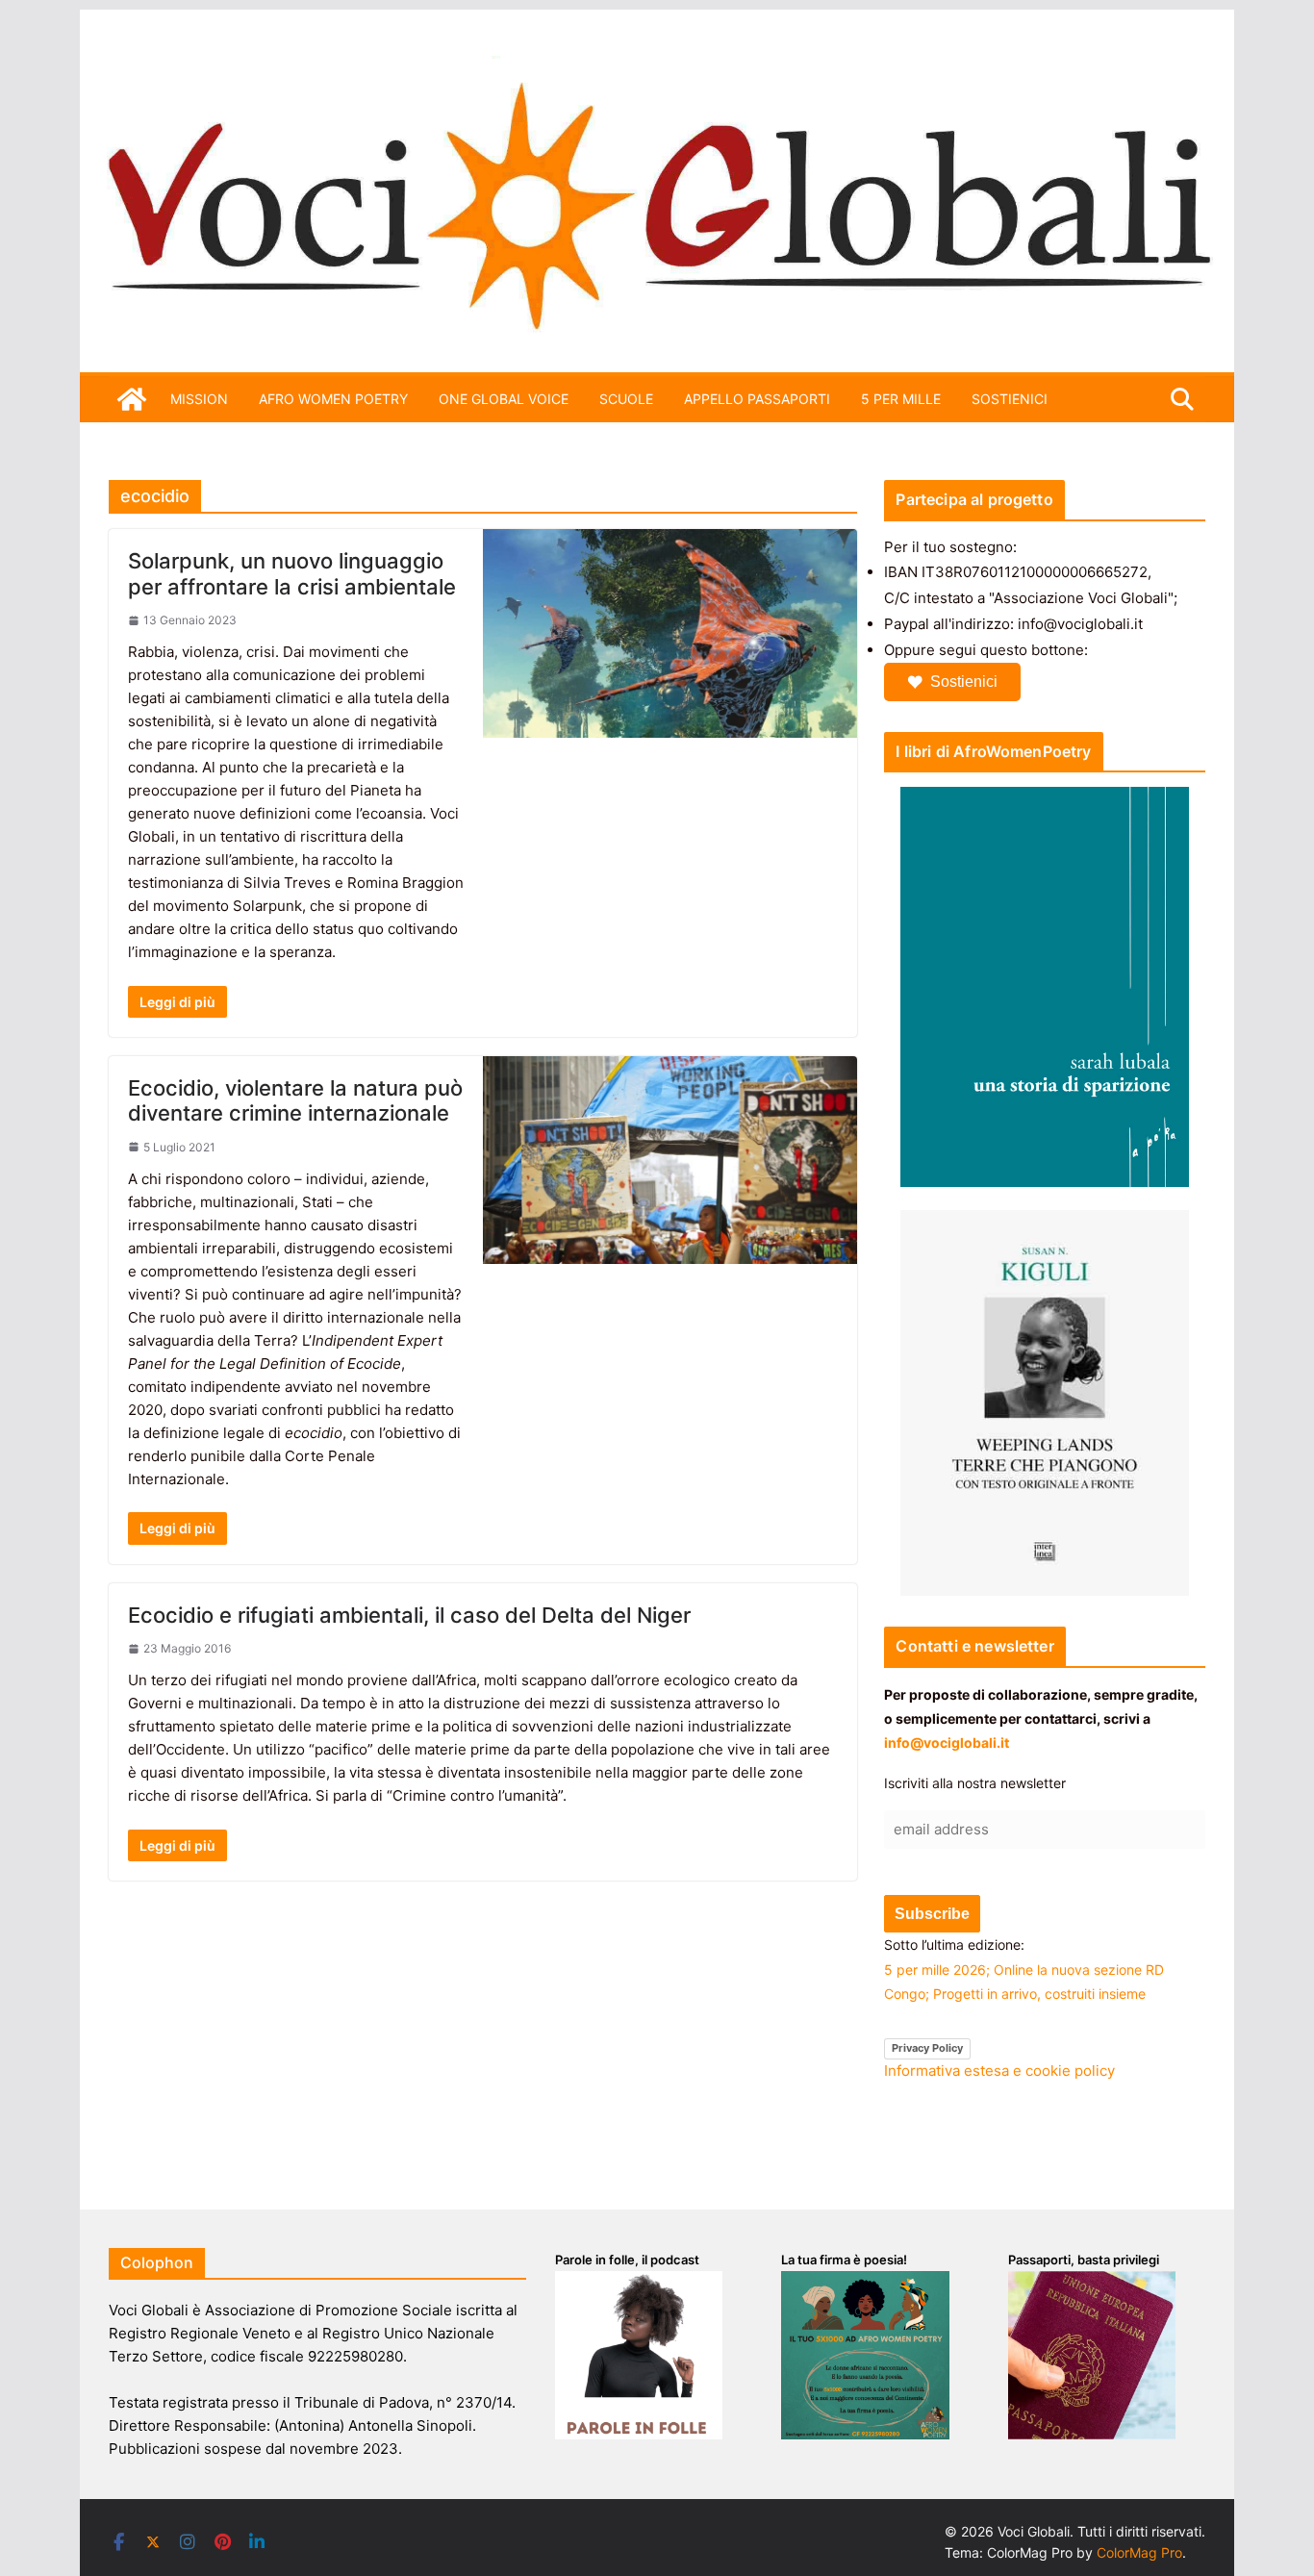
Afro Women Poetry (333, 399)
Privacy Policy (927, 2048)
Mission (199, 399)
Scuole (626, 399)
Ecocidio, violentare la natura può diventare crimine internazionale (295, 1100)
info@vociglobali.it (947, 1743)
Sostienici (964, 682)
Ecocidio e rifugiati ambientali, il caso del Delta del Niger (409, 1615)
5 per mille (901, 399)
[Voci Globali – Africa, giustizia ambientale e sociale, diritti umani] (657, 67)
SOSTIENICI (1010, 399)
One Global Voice (504, 399)
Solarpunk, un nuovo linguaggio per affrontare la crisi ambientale (292, 573)
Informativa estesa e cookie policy (999, 2071)
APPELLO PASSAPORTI (757, 399)
